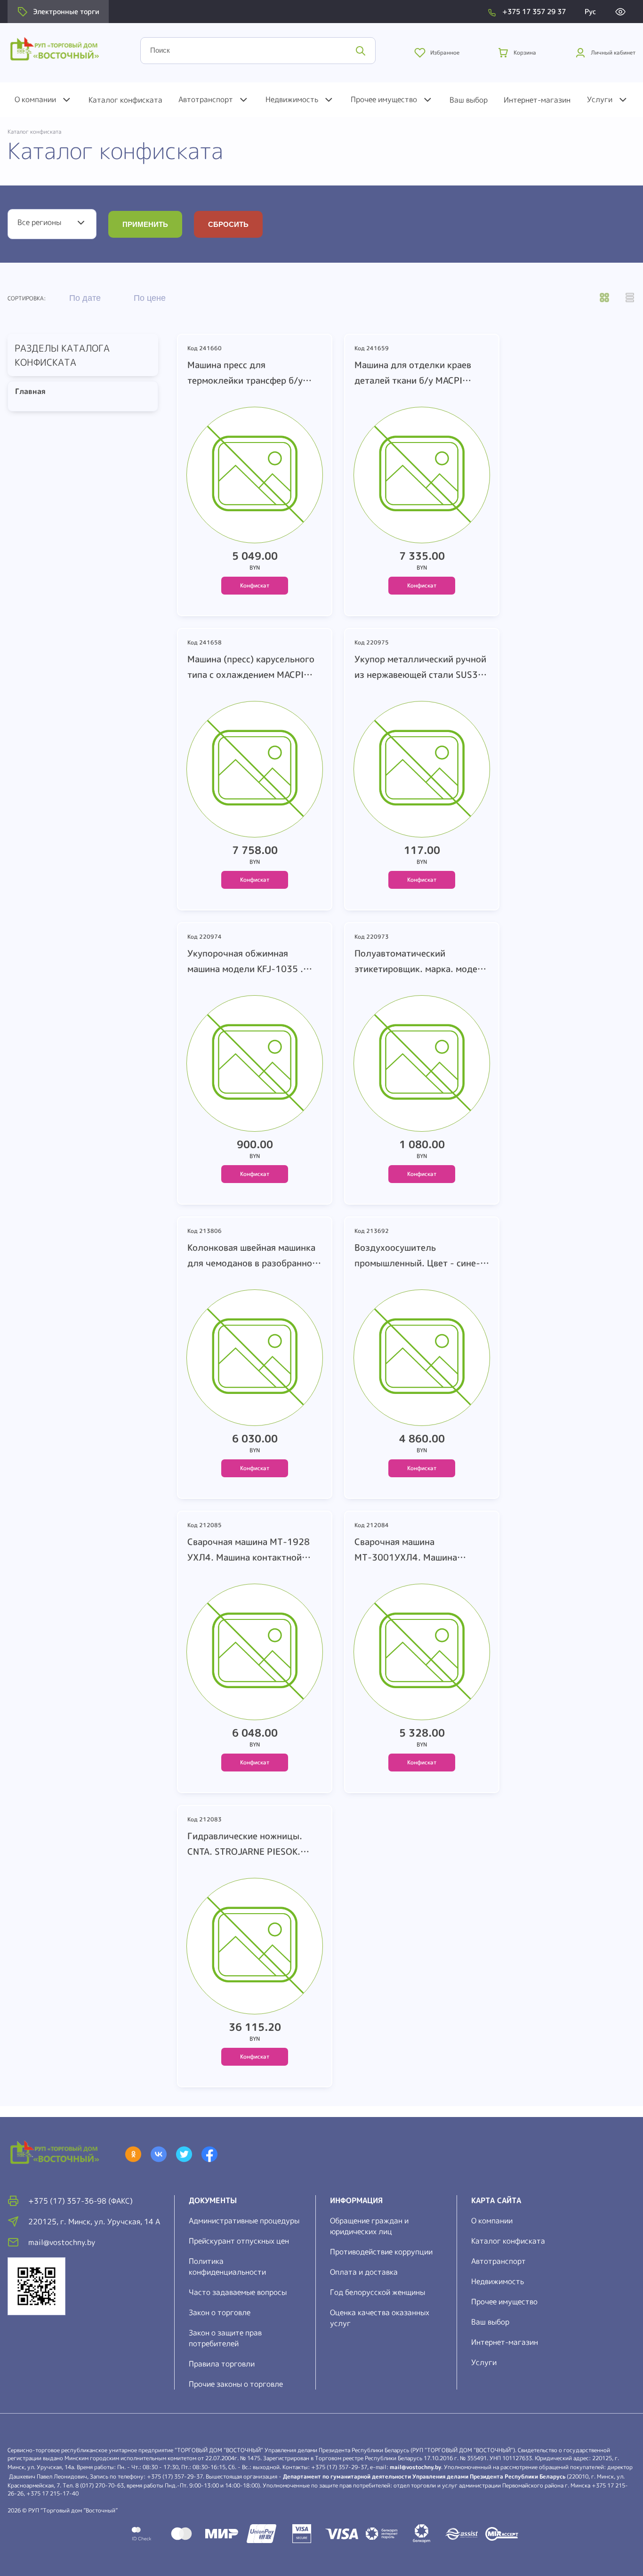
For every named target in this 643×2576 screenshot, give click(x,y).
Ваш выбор (469, 100)
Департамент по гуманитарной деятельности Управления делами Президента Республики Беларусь (424, 2476)
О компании (35, 99)
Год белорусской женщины (378, 2292)
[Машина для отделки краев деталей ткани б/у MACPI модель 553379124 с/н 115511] (422, 477)
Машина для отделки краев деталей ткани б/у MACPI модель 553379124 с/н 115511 (413, 373)
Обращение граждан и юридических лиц (369, 2226)
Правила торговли (222, 2364)
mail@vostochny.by (415, 2467)
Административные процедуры (244, 2221)
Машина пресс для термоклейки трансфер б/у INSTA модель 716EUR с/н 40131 (245, 373)
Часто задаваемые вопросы (238, 2292)
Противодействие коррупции (381, 2252)
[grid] (604, 298)
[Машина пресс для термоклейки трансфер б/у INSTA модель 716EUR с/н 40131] (255, 477)
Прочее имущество (384, 99)
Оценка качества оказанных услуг (380, 2318)
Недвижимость (292, 99)
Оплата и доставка (364, 2272)
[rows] (630, 298)
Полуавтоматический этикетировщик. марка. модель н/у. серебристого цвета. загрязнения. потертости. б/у (421, 962)
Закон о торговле (220, 2312)
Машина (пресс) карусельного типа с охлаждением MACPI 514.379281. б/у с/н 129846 (251, 668)
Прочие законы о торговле (236, 2384)
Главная (27, 391)
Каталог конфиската (125, 100)
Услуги (600, 99)
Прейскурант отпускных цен (239, 2241)
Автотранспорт (206, 99)
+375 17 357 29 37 (534, 12)
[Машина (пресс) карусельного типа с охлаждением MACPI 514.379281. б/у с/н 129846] (255, 772)
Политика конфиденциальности (227, 2266)
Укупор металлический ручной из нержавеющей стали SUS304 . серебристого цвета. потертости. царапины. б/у (422, 668)
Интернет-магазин (537, 100)
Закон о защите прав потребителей (225, 2338)
